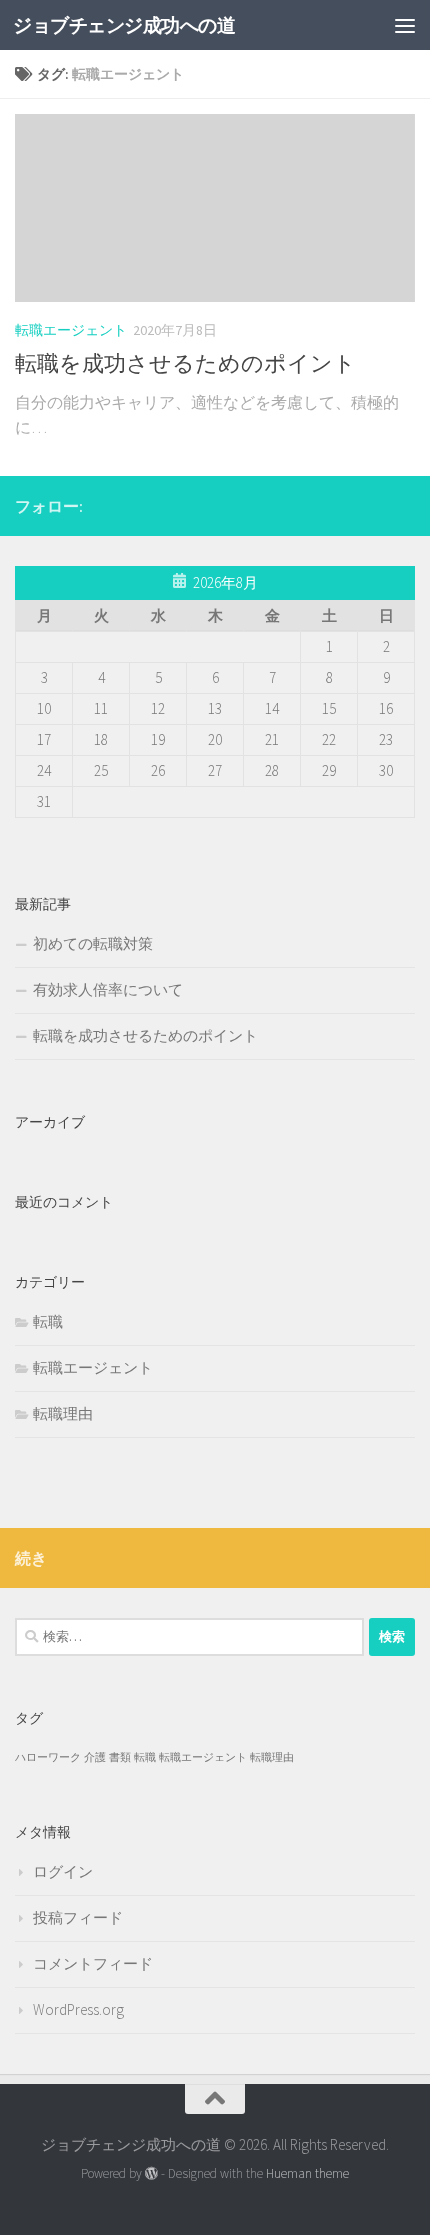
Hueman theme (307, 2173)
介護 (95, 1757)
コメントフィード (93, 1963)
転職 (48, 1321)
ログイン (63, 1871)
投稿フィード (78, 1917)
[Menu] (405, 25)
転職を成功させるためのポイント (185, 363)
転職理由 (63, 1413)
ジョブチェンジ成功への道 (124, 25)
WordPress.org (78, 2009)
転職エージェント (71, 330)
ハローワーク (48, 1757)
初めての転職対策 (93, 943)
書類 (120, 1757)
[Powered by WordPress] (151, 2173)
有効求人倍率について (108, 989)
